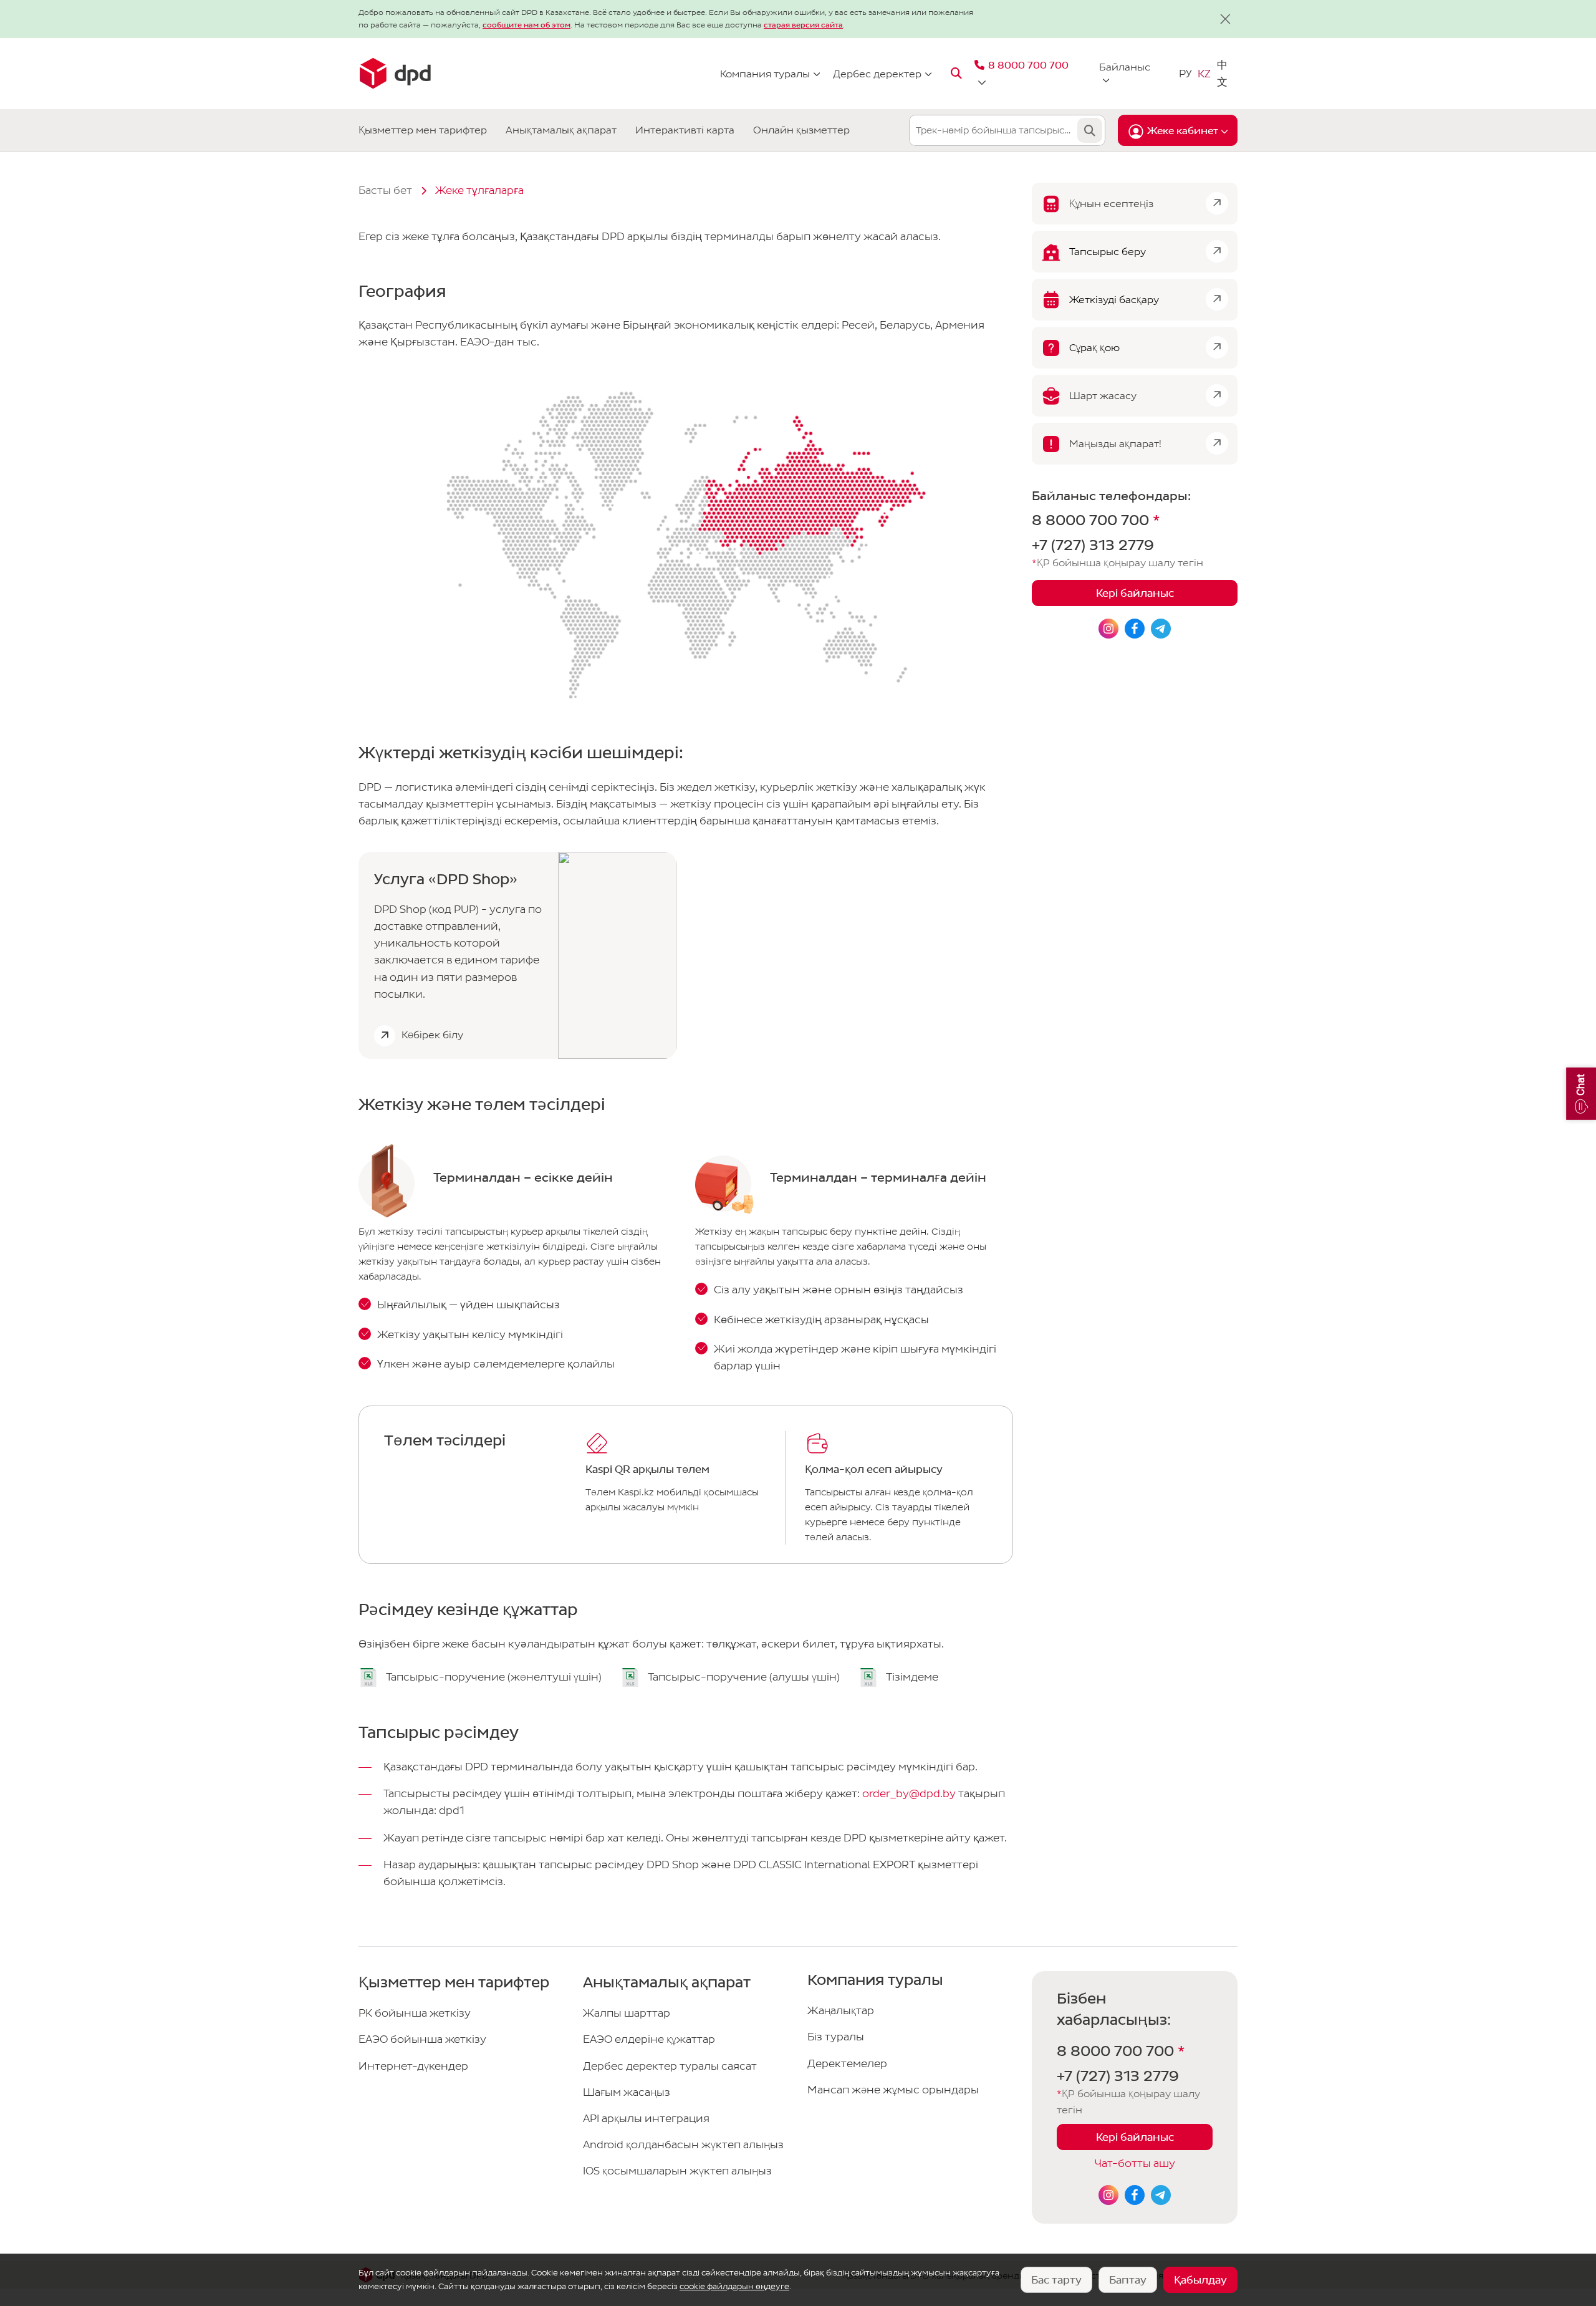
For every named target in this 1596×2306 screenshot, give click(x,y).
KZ (1204, 73)
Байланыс (1125, 67)
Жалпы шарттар (627, 2013)
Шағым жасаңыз (627, 2092)
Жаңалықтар (841, 2011)
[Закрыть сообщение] (1225, 19)
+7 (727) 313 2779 (1093, 546)
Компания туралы (765, 73)
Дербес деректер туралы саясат (670, 2066)
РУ (1185, 73)
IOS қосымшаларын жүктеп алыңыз (677, 2171)
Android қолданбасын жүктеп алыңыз (683, 2145)
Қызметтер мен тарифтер (423, 130)
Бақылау (1090, 130)
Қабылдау (1200, 2280)
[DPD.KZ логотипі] (395, 74)
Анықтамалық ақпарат (561, 130)
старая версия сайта (803, 25)
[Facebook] (1135, 2195)
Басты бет (385, 191)
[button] (1581, 1094)
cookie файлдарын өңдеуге (734, 2286)
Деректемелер (847, 2064)
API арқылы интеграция (646, 2119)
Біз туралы (836, 2037)
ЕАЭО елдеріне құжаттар (649, 2039)
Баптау (1128, 2280)
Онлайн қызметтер (801, 130)
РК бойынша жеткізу (415, 2013)
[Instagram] (1108, 2195)
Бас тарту (1056, 2280)
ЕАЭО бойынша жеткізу (422, 2039)
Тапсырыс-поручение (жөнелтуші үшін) (494, 1677)
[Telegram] (1161, 2195)
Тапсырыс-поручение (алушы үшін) (744, 1677)
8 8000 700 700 (1096, 521)
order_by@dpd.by (909, 1794)
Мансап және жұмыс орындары (893, 2090)
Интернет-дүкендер (413, 2066)
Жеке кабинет (1183, 131)
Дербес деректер (877, 73)
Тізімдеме (912, 1677)
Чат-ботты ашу (1135, 2164)
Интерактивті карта (685, 130)
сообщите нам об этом (526, 25)
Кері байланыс (1135, 594)
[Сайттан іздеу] (956, 74)
